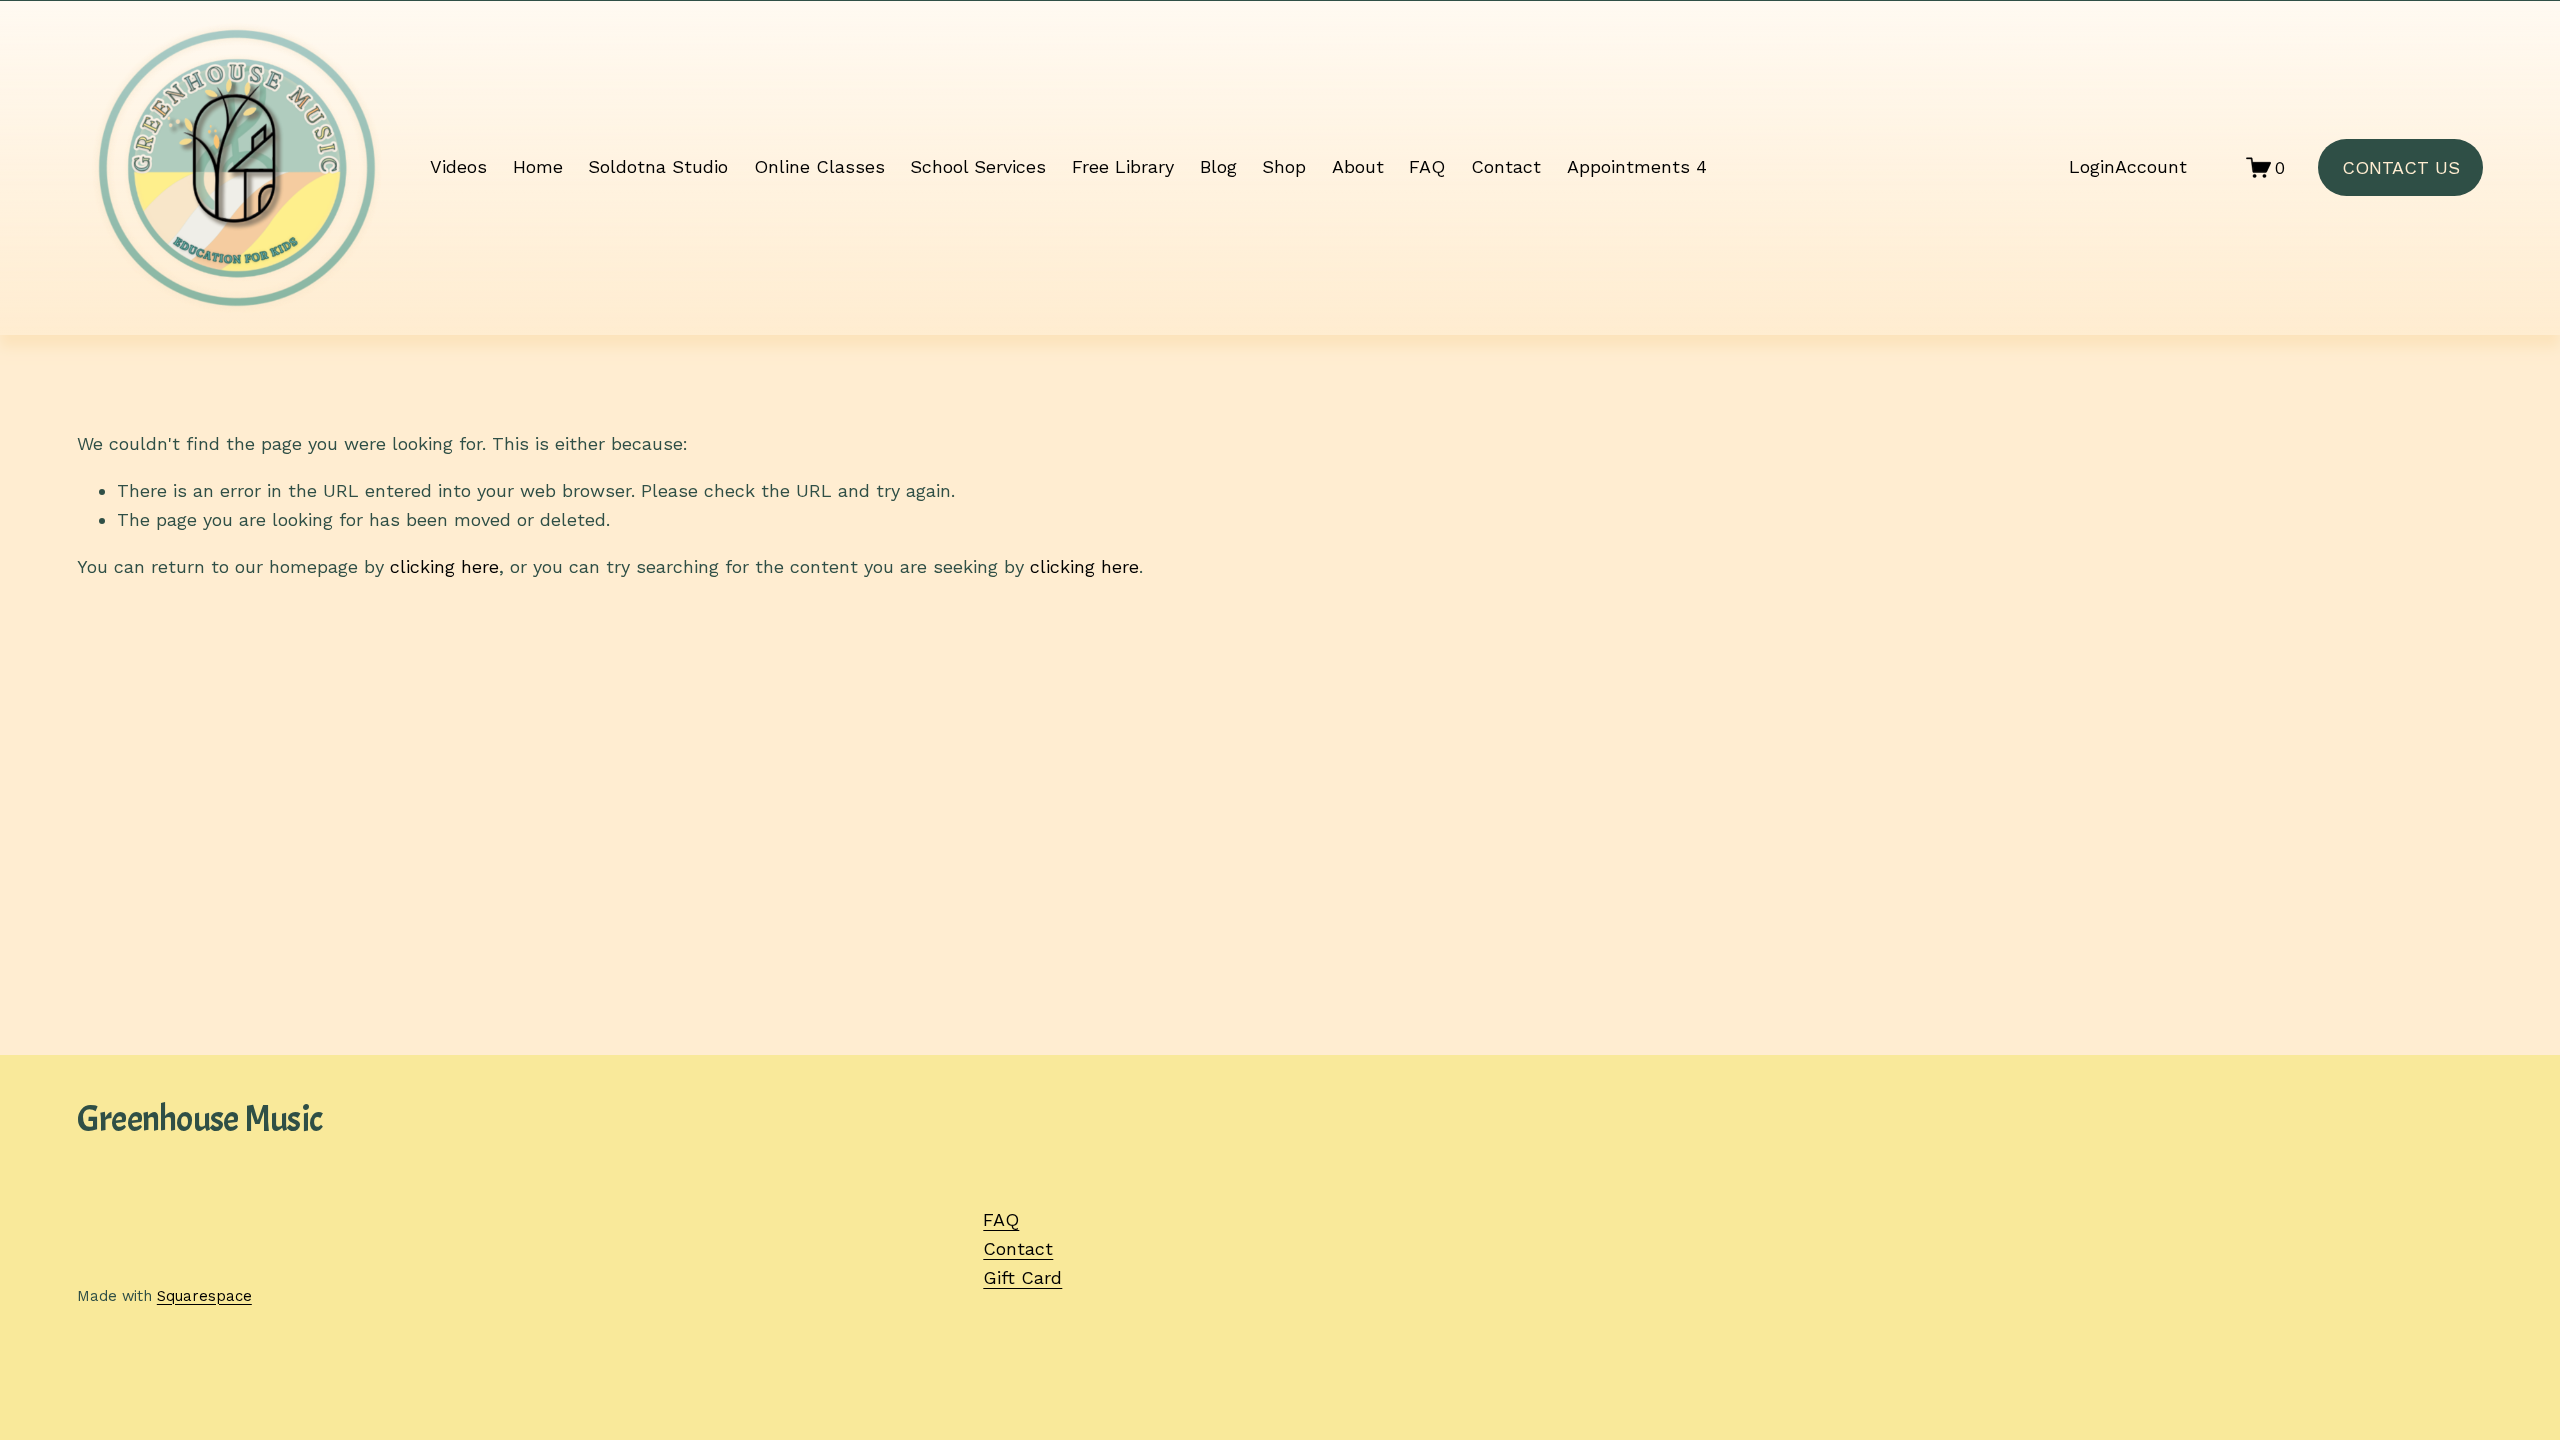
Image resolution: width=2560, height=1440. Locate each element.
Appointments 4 (1637, 166)
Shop (1284, 166)
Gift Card (1022, 1277)
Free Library (1123, 166)
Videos (458, 166)
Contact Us (2401, 167)
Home (538, 166)
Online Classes (819, 166)
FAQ (1427, 166)
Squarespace (204, 1296)
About (1358, 166)
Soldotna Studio (658, 166)
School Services (978, 166)
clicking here (444, 566)
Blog (1218, 166)
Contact (1506, 166)
